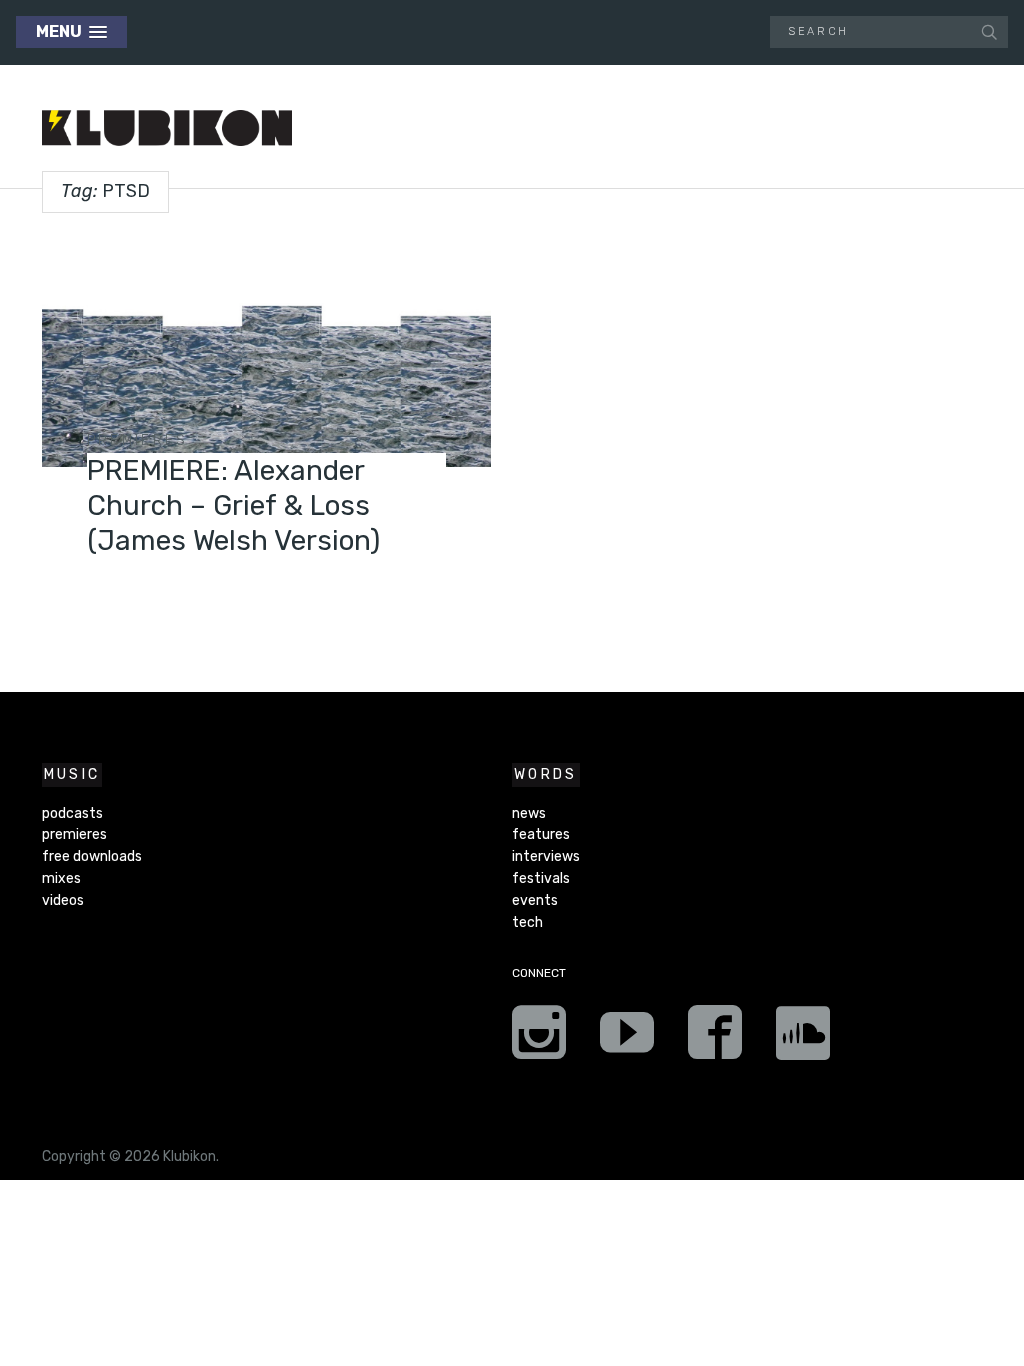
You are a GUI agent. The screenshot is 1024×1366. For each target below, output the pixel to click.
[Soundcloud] (803, 1039)
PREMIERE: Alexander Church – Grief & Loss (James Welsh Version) (233, 505)
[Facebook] (715, 1039)
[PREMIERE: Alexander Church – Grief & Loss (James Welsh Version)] (266, 349)
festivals (541, 878)
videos (63, 900)
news (529, 813)
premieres (138, 440)
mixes (61, 878)
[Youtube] (627, 1039)
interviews (546, 856)
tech (527, 922)
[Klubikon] (167, 128)
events (535, 900)
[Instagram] (539, 1039)
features (541, 834)
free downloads (92, 856)
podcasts (72, 813)
